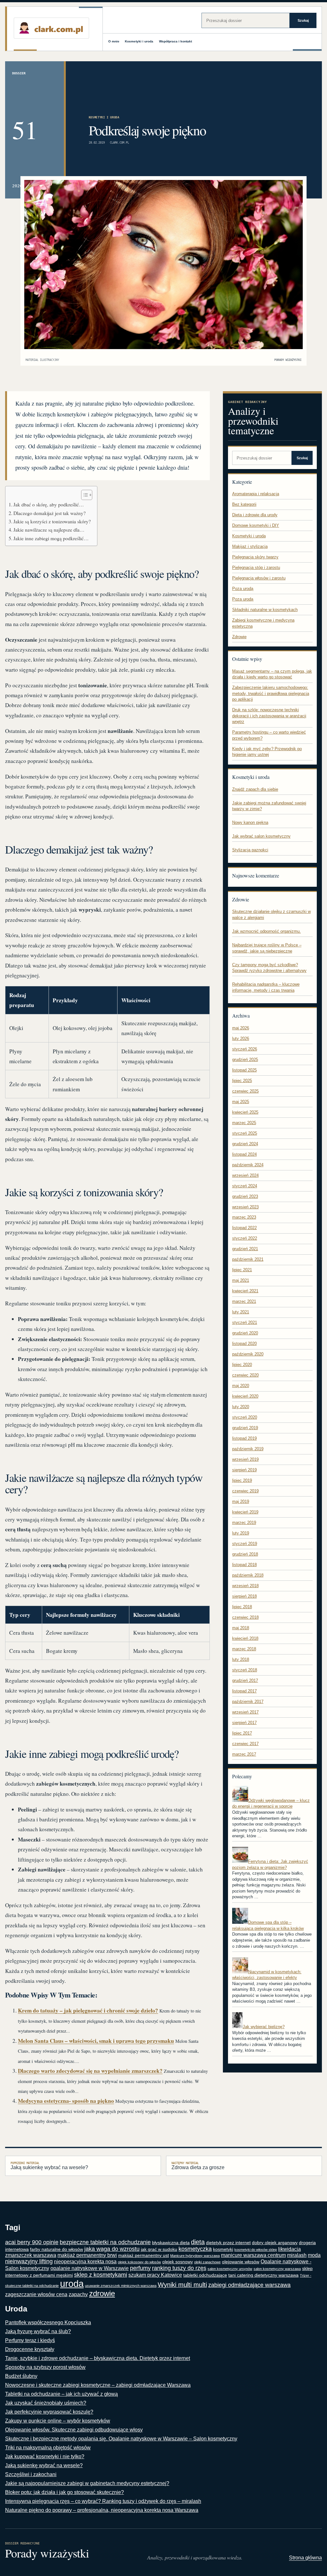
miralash (297, 2255)
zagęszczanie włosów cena (36, 2294)
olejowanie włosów (241, 2262)
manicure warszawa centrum (253, 2255)
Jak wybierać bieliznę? (264, 2027)
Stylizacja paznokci (250, 850)
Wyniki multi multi (182, 2285)
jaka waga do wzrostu (112, 2249)
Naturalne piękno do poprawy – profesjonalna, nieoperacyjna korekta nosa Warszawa (102, 2510)
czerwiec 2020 (245, 1375)
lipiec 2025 (242, 1081)
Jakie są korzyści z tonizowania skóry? (52, 521)
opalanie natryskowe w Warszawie (90, 2268)
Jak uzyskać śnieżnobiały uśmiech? (46, 2403)
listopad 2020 (244, 1344)
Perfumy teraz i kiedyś (30, 2340)
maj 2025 (241, 1102)
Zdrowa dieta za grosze (198, 2166)
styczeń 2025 (245, 1133)
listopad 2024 (244, 1154)
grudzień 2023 (245, 1196)
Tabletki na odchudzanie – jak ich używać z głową (61, 2394)
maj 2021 (241, 1280)
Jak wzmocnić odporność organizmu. (266, 931)
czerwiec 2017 (245, 1744)
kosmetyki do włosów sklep (256, 2250)
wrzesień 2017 (245, 1712)
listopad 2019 (244, 1438)
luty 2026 (241, 1038)
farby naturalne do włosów (57, 2249)
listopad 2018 (244, 1565)
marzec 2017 (244, 1754)
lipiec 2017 (242, 1733)
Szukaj (303, 20)
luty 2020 (241, 1407)
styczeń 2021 (245, 1322)
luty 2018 (241, 1659)
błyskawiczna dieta (171, 2243)
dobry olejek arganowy (275, 2243)
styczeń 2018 (245, 1670)
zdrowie (102, 2293)
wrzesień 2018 (245, 1586)
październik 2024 (248, 1165)
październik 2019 (248, 1449)
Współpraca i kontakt (175, 41)
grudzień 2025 (245, 1060)
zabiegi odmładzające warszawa (249, 2285)
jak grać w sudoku (159, 2249)
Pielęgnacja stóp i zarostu (256, 567)
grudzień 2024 (245, 1144)
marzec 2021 (244, 1301)
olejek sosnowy (178, 2262)
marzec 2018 (244, 1649)
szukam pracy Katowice (155, 2275)
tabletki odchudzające (205, 2275)
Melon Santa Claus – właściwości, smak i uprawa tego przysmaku (96, 2041)
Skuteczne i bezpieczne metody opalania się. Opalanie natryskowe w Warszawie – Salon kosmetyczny (121, 2439)
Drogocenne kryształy (30, 2349)
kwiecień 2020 (245, 1396)
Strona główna (305, 2558)
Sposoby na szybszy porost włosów (45, 2367)
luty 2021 (241, 1312)
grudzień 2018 (245, 1554)
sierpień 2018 (244, 1596)
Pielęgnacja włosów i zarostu (259, 578)
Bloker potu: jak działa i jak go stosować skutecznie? (65, 2492)
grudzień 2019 (245, 1428)
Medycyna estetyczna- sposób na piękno (66, 2101)
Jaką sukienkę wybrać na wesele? (49, 2166)
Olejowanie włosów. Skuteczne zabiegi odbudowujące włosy (74, 2430)
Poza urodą (243, 589)
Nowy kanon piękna (250, 822)
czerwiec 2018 (245, 1617)
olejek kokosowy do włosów (139, 2262)
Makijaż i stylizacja (250, 546)
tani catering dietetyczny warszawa (263, 2275)
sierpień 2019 (244, 1470)
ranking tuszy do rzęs (179, 2268)
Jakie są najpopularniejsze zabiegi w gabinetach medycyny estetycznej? (87, 2483)
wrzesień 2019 (245, 1459)
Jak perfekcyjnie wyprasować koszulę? (49, 2412)
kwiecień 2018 (245, 1638)
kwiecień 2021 (245, 1291)
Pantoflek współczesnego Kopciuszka (48, 2322)
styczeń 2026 (245, 1049)
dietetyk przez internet (228, 2243)
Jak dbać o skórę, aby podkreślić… (49, 504)
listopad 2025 (244, 1070)
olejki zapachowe (207, 2262)
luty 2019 (241, 1533)
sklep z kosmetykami (101, 2275)
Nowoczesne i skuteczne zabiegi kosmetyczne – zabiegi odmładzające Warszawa (98, 2385)
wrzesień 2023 (245, 1207)
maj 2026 (241, 1028)
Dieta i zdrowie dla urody (255, 515)
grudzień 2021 (245, 1249)
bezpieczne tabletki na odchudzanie (105, 2242)
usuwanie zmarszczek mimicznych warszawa (121, 2286)
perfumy (140, 2268)
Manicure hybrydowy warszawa (195, 2256)
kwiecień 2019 (245, 1512)
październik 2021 (248, 1259)
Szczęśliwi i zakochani (31, 2474)
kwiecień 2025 (245, 1112)
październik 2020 (248, 1354)
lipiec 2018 (242, 1607)
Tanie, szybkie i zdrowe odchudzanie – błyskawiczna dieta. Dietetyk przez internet (98, 2358)
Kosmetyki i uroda (139, 41)
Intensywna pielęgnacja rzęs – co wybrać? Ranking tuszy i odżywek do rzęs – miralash (103, 2501)
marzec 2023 (244, 1217)
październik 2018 (248, 1575)
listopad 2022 (244, 1228)
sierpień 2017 (244, 1723)
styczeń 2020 (245, 1417)
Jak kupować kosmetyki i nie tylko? (45, 2457)
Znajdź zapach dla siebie (255, 789)
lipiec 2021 (242, 1270)
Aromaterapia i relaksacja (256, 494)
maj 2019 (241, 1501)
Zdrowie (239, 637)
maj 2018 (241, 1628)
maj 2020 (241, 1386)
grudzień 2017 (245, 1680)
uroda (72, 2284)
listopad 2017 (244, 1691)
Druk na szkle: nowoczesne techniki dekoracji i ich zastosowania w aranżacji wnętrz (269, 716)
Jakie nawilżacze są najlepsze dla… (49, 530)
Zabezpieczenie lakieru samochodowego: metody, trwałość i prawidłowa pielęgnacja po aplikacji (271, 693)
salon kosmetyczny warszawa (277, 2269)
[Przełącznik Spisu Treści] (84, 495)
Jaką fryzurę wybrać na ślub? (38, 2331)
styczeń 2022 (245, 1238)
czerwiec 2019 (245, 1491)
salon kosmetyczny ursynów (230, 2269)
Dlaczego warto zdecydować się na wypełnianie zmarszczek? (90, 2071)
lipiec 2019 (242, 1480)
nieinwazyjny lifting (29, 2261)
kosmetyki (223, 2249)
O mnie (114, 41)
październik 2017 (248, 1702)
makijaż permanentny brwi (87, 2255)
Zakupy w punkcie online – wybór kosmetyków (58, 2421)
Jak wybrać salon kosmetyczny (261, 836)
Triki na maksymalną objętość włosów (48, 2448)
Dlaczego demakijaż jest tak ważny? (49, 513)
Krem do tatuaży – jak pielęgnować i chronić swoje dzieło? (88, 2010)
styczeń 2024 (245, 1186)
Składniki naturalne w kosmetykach (265, 610)
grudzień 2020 (245, 1333)
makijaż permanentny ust (144, 2255)
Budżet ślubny (21, 2376)
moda (314, 2255)
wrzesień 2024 (245, 1175)
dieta (198, 2242)
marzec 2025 (244, 1123)
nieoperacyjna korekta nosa (85, 2262)
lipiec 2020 (242, 1365)
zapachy (78, 2294)
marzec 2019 (244, 1523)
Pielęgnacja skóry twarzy (255, 557)
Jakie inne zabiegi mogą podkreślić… (51, 538)
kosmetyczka (195, 2249)
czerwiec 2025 (245, 1091)
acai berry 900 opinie (32, 2242)
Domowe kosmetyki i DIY (256, 525)
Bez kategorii (244, 504)
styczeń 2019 (245, 1544)
